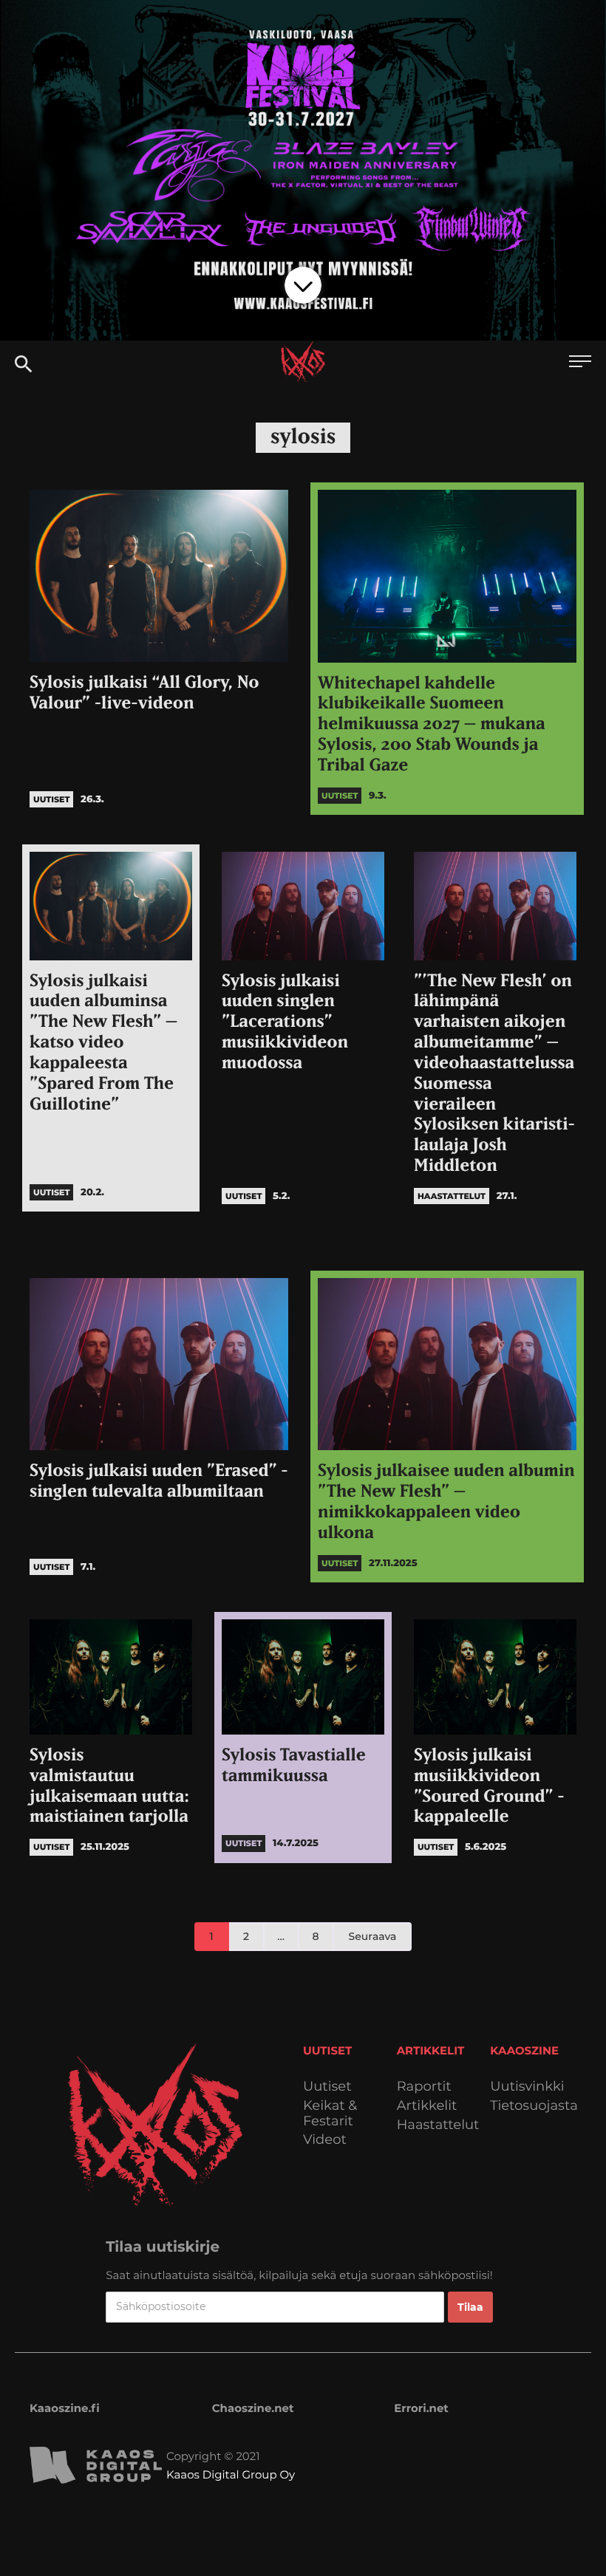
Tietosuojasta (534, 2106)
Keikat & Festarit (330, 2113)
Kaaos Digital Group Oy (231, 2474)
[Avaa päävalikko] (580, 363)
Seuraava (373, 1936)
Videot (325, 2140)
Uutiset (327, 2087)
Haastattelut (438, 2125)
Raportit (424, 2087)
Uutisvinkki (527, 2087)
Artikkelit (427, 2106)
